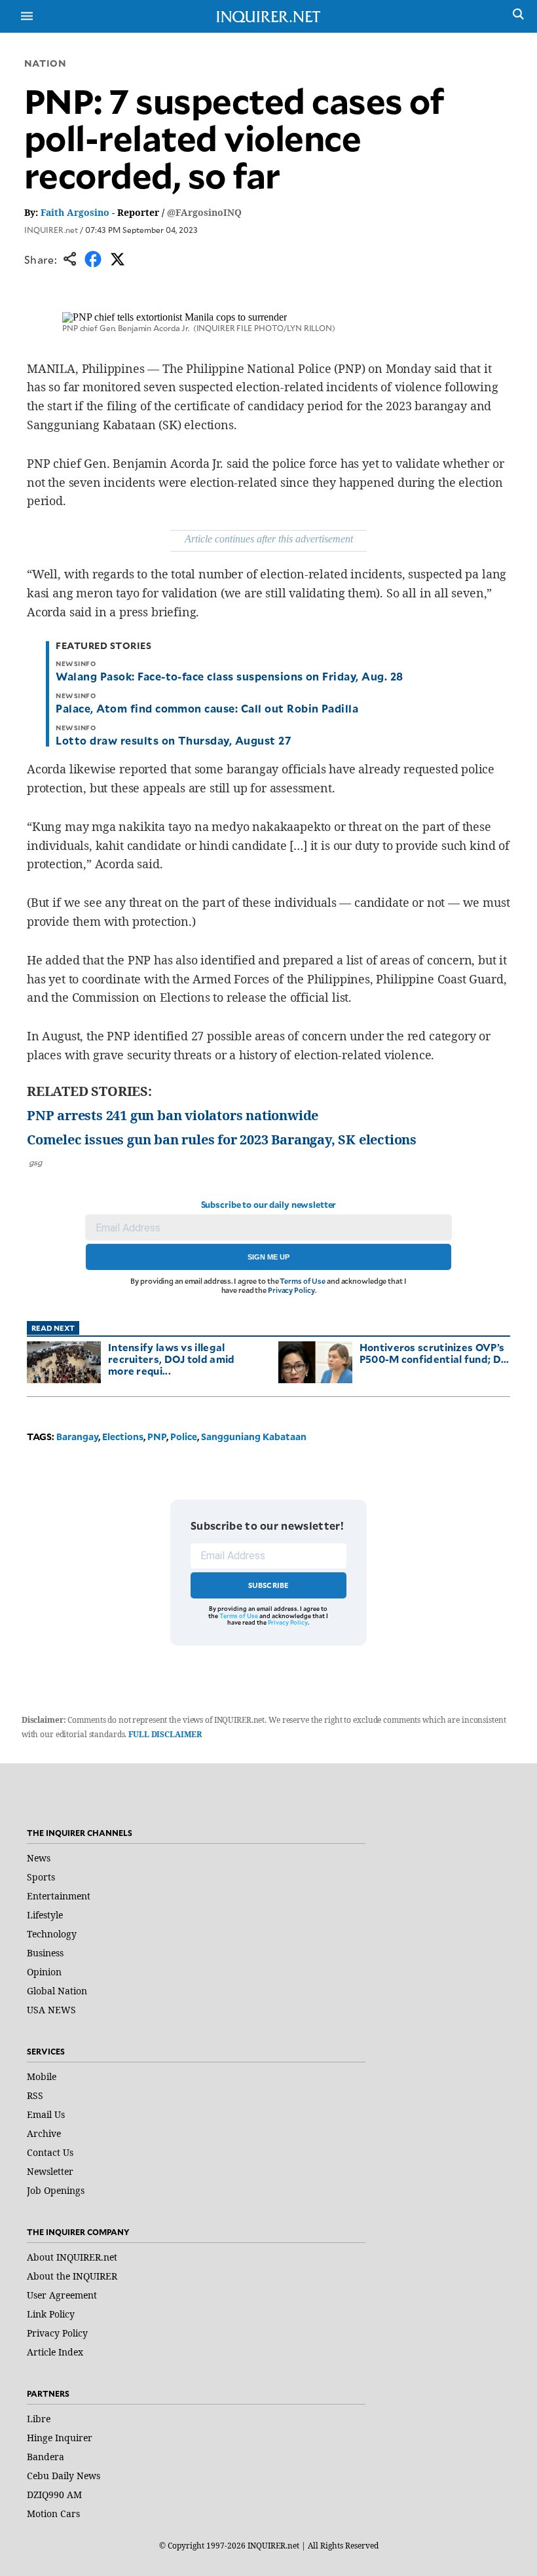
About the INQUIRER (72, 2276)
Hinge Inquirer (60, 2438)
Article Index (55, 2352)
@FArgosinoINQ (204, 212)
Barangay (77, 1437)
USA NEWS (51, 2010)
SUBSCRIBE (269, 1585)
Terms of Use (303, 1281)
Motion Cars (53, 2514)
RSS (35, 2095)
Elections (123, 1437)
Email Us (46, 2114)
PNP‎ (157, 1437)
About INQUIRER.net (72, 2257)
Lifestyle (45, 1915)
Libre (39, 2419)
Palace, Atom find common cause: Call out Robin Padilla (207, 708)
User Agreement (62, 2295)
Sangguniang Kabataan (254, 1437)
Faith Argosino (75, 212)
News (39, 1858)
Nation (45, 63)
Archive (44, 2133)
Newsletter (50, 2171)
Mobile (42, 2076)
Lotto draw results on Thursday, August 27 (174, 740)
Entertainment (59, 1896)
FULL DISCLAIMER (165, 1734)
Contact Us (50, 2152)
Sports (41, 1877)
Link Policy (51, 2314)
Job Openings (56, 2190)
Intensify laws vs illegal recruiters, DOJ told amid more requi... (172, 1359)
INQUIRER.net (51, 230)
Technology (52, 1934)
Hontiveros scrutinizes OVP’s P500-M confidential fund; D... (435, 1353)
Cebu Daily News (64, 2476)
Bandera (46, 2457)
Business (45, 1953)
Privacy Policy (291, 1290)
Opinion (44, 1972)
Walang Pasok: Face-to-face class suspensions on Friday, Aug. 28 (229, 676)
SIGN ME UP (268, 1257)
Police (184, 1437)
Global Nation (57, 1991)
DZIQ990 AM (54, 2495)
